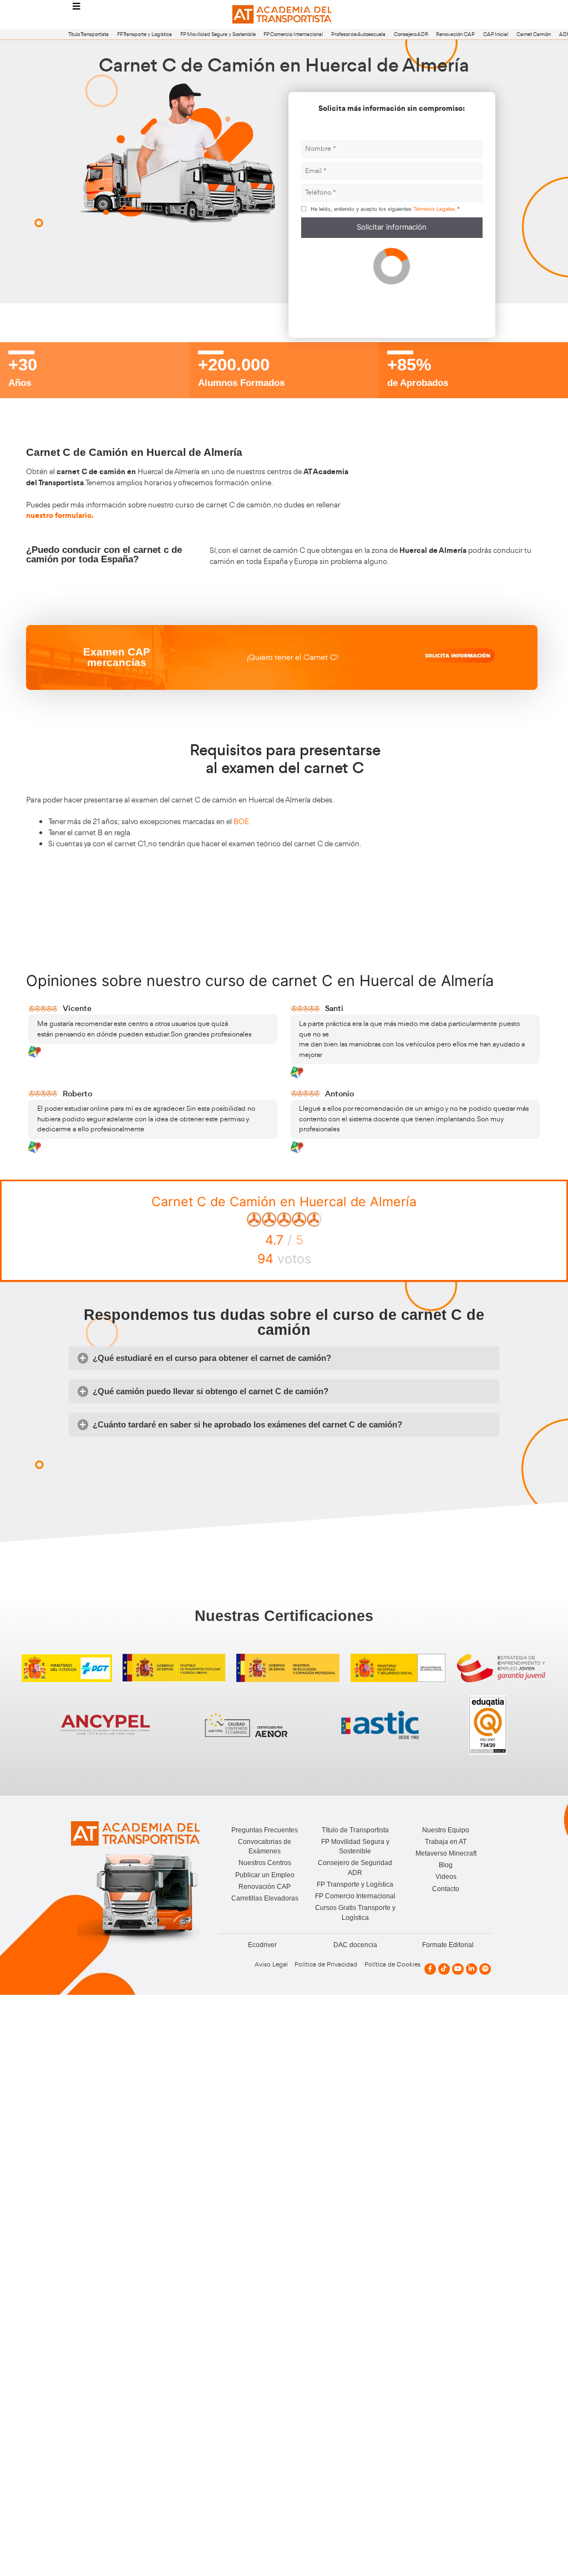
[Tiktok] (444, 1969)
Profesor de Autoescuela (358, 34)
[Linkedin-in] (472, 1969)
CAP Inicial (496, 34)
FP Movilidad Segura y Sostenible (218, 34)
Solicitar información (392, 227)
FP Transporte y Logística (144, 34)
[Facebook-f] (430, 1969)
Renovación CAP (455, 34)
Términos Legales (434, 209)
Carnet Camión (534, 34)
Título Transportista (88, 34)
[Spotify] (485, 1969)
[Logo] (284, 15)
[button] (284, 1358)
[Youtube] (458, 1969)
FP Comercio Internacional (293, 34)
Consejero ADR (411, 34)
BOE (241, 821)
